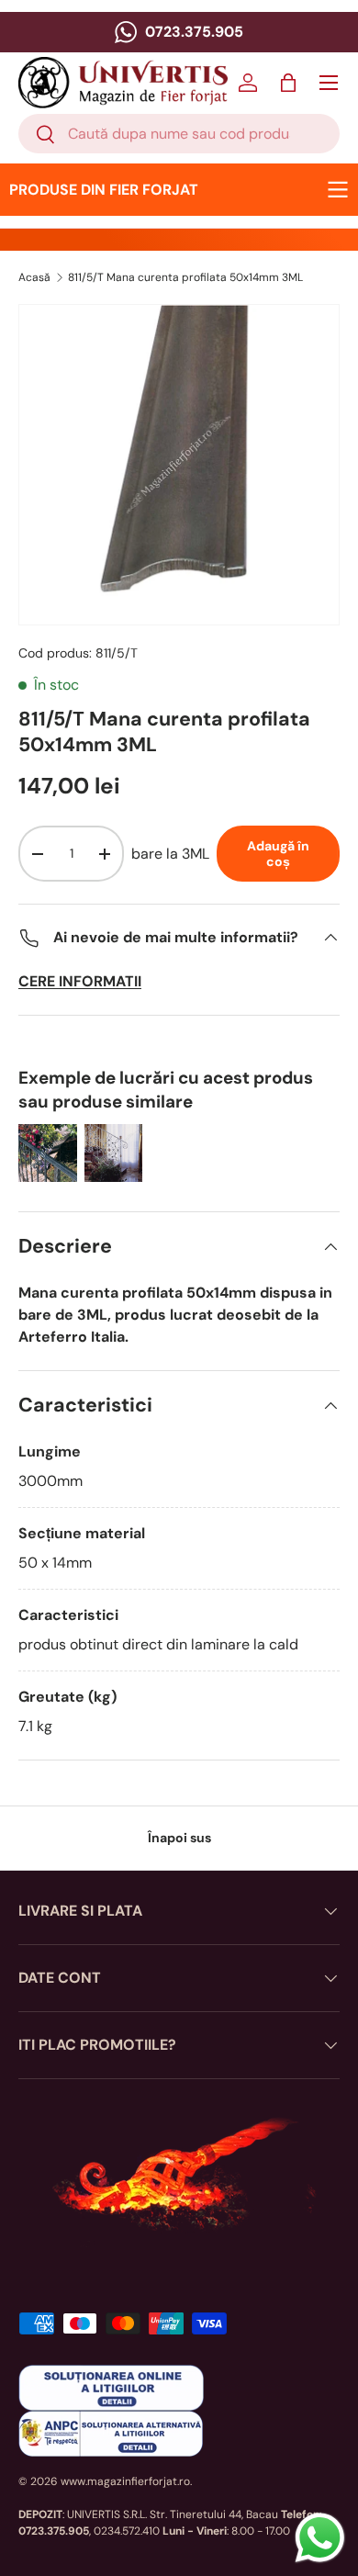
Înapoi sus (179, 1838)
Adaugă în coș (278, 854)
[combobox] (179, 134)
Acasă (34, 277)
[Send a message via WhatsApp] (320, 2538)
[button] (288, 83)
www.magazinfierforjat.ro (125, 2481)
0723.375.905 (192, 32)
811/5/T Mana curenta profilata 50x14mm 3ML (185, 277)
